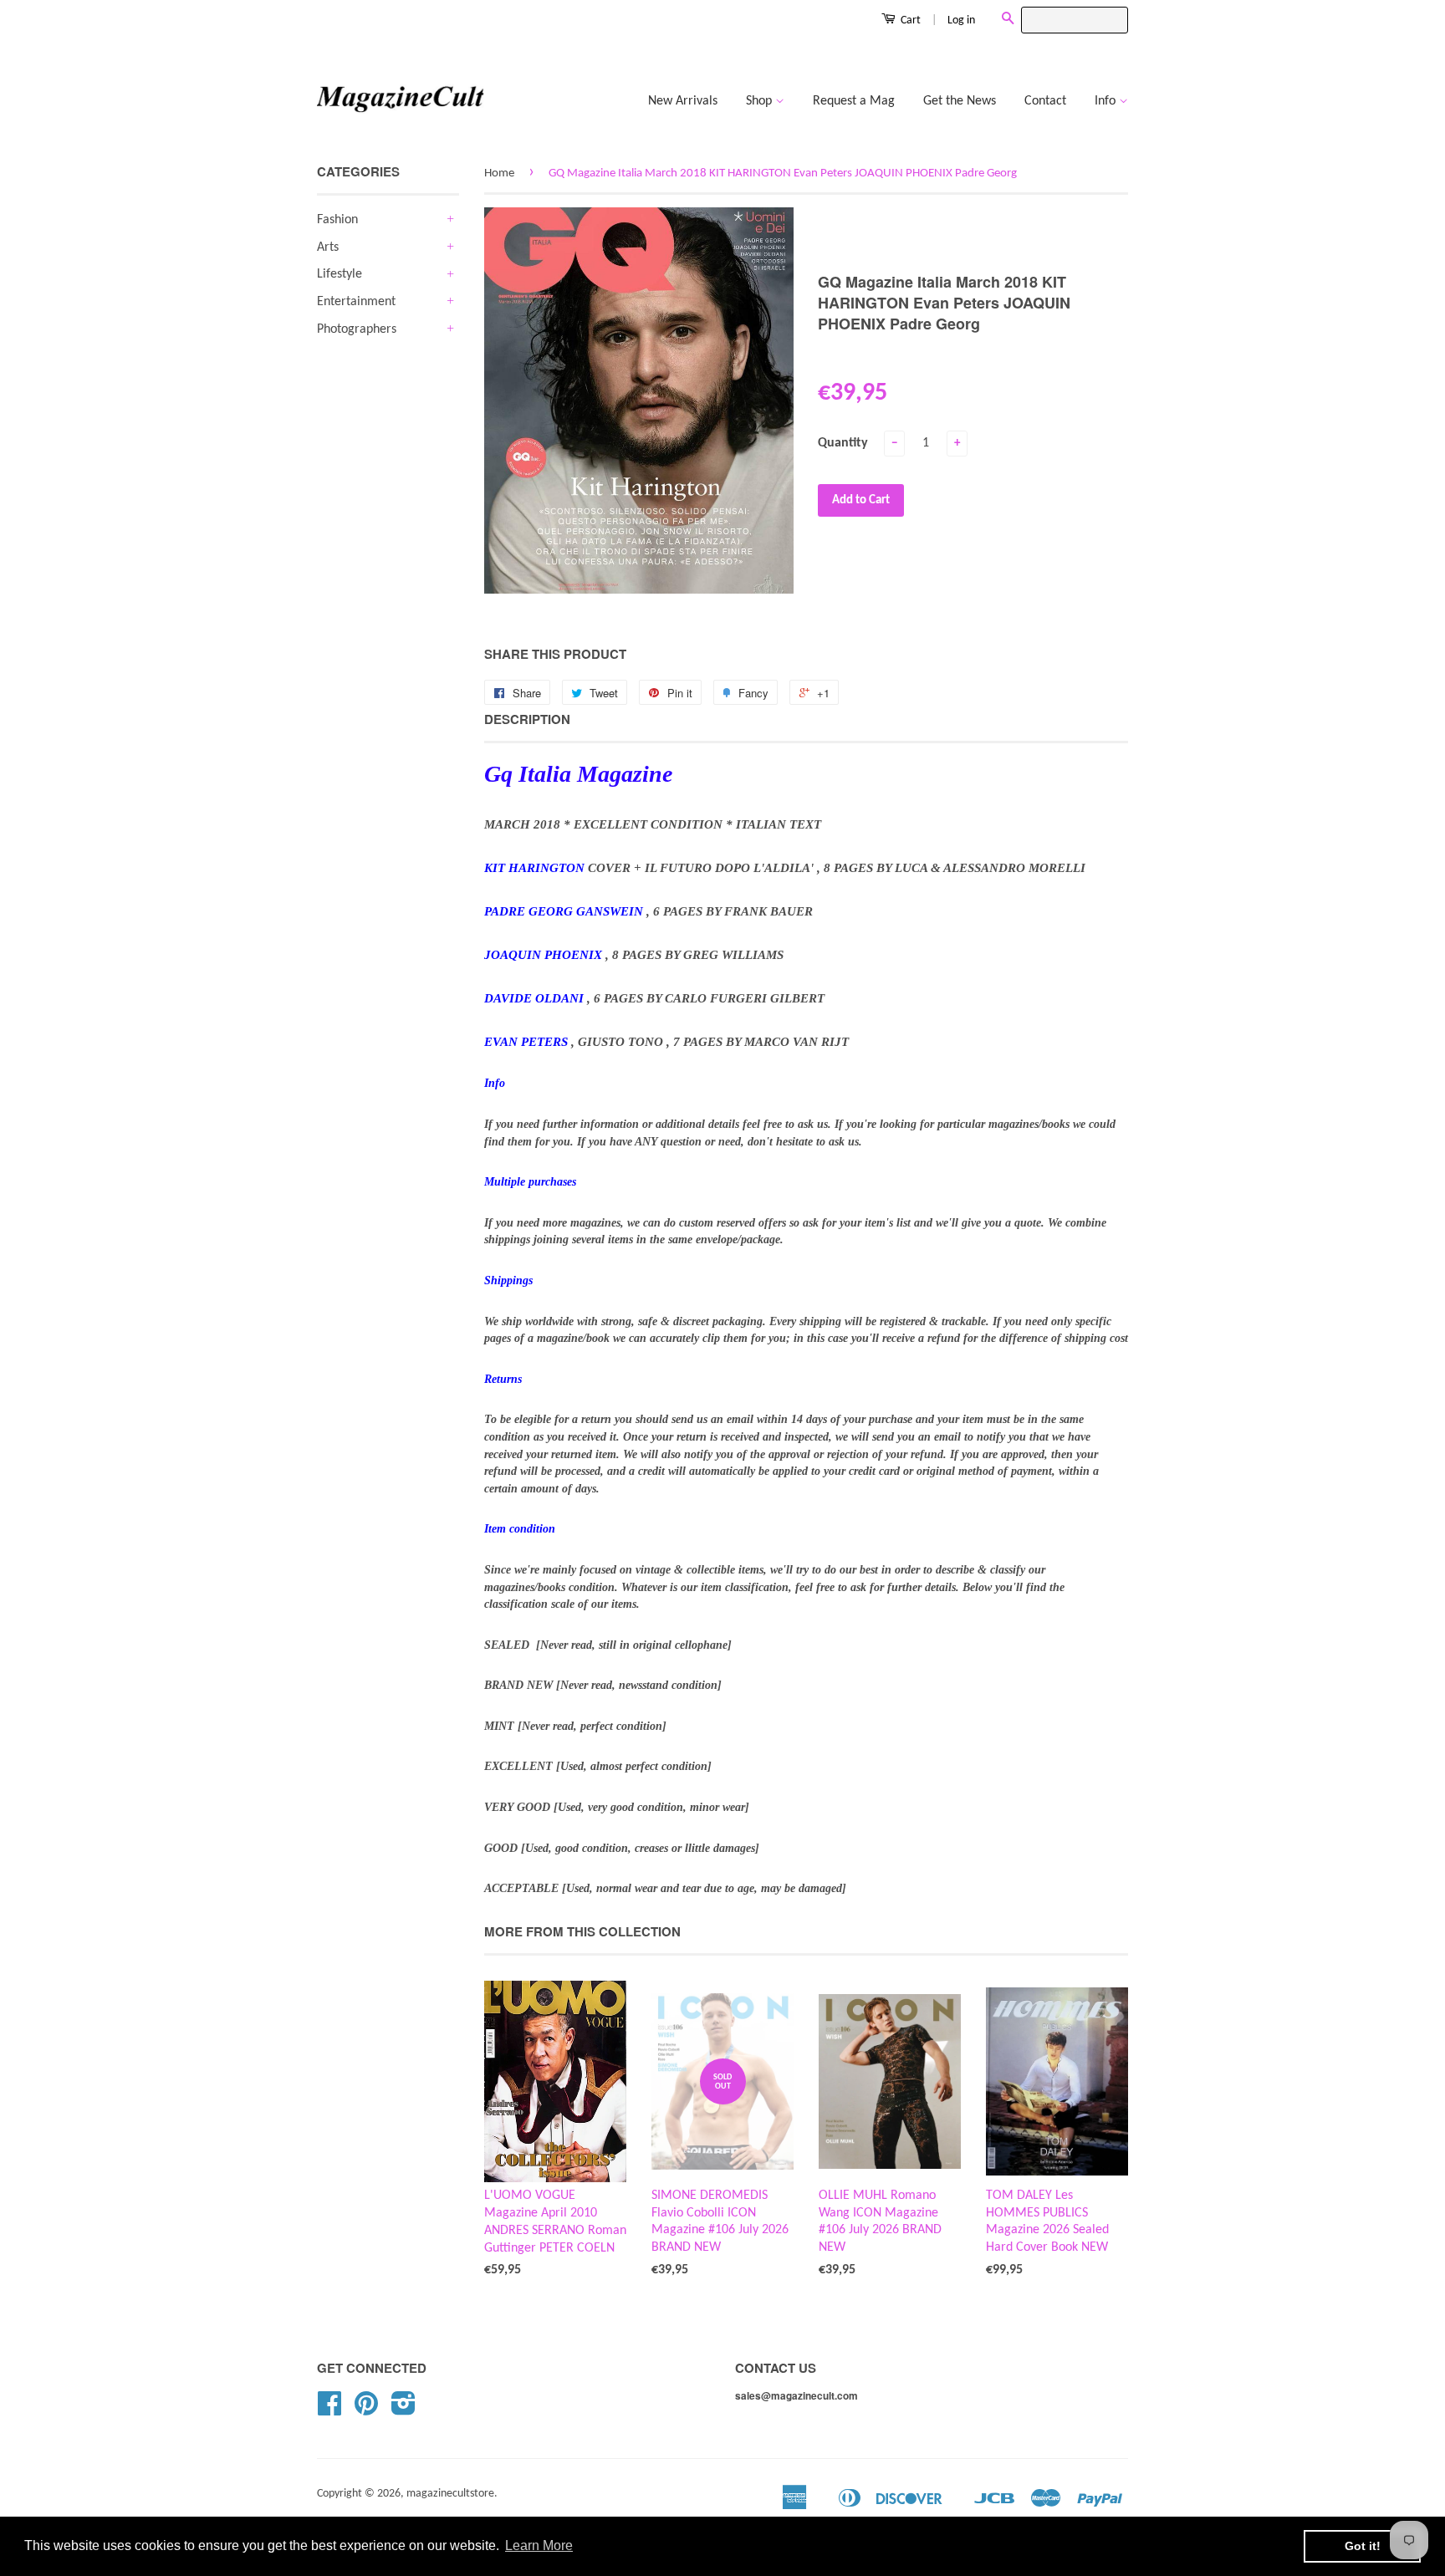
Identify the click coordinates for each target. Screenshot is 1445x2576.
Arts (328, 247)
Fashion (337, 220)
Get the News (960, 101)
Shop (761, 101)
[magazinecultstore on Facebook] (329, 2410)
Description (527, 719)
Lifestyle (340, 274)
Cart (909, 20)
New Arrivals (683, 101)
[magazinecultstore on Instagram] (403, 2410)
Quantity (843, 443)
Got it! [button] (1363, 2546)
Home (499, 173)
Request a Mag (854, 101)
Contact (1045, 101)
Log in (961, 20)
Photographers (357, 329)
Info (1107, 101)
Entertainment (356, 302)
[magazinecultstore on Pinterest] (366, 2410)
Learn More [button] (539, 2545)
